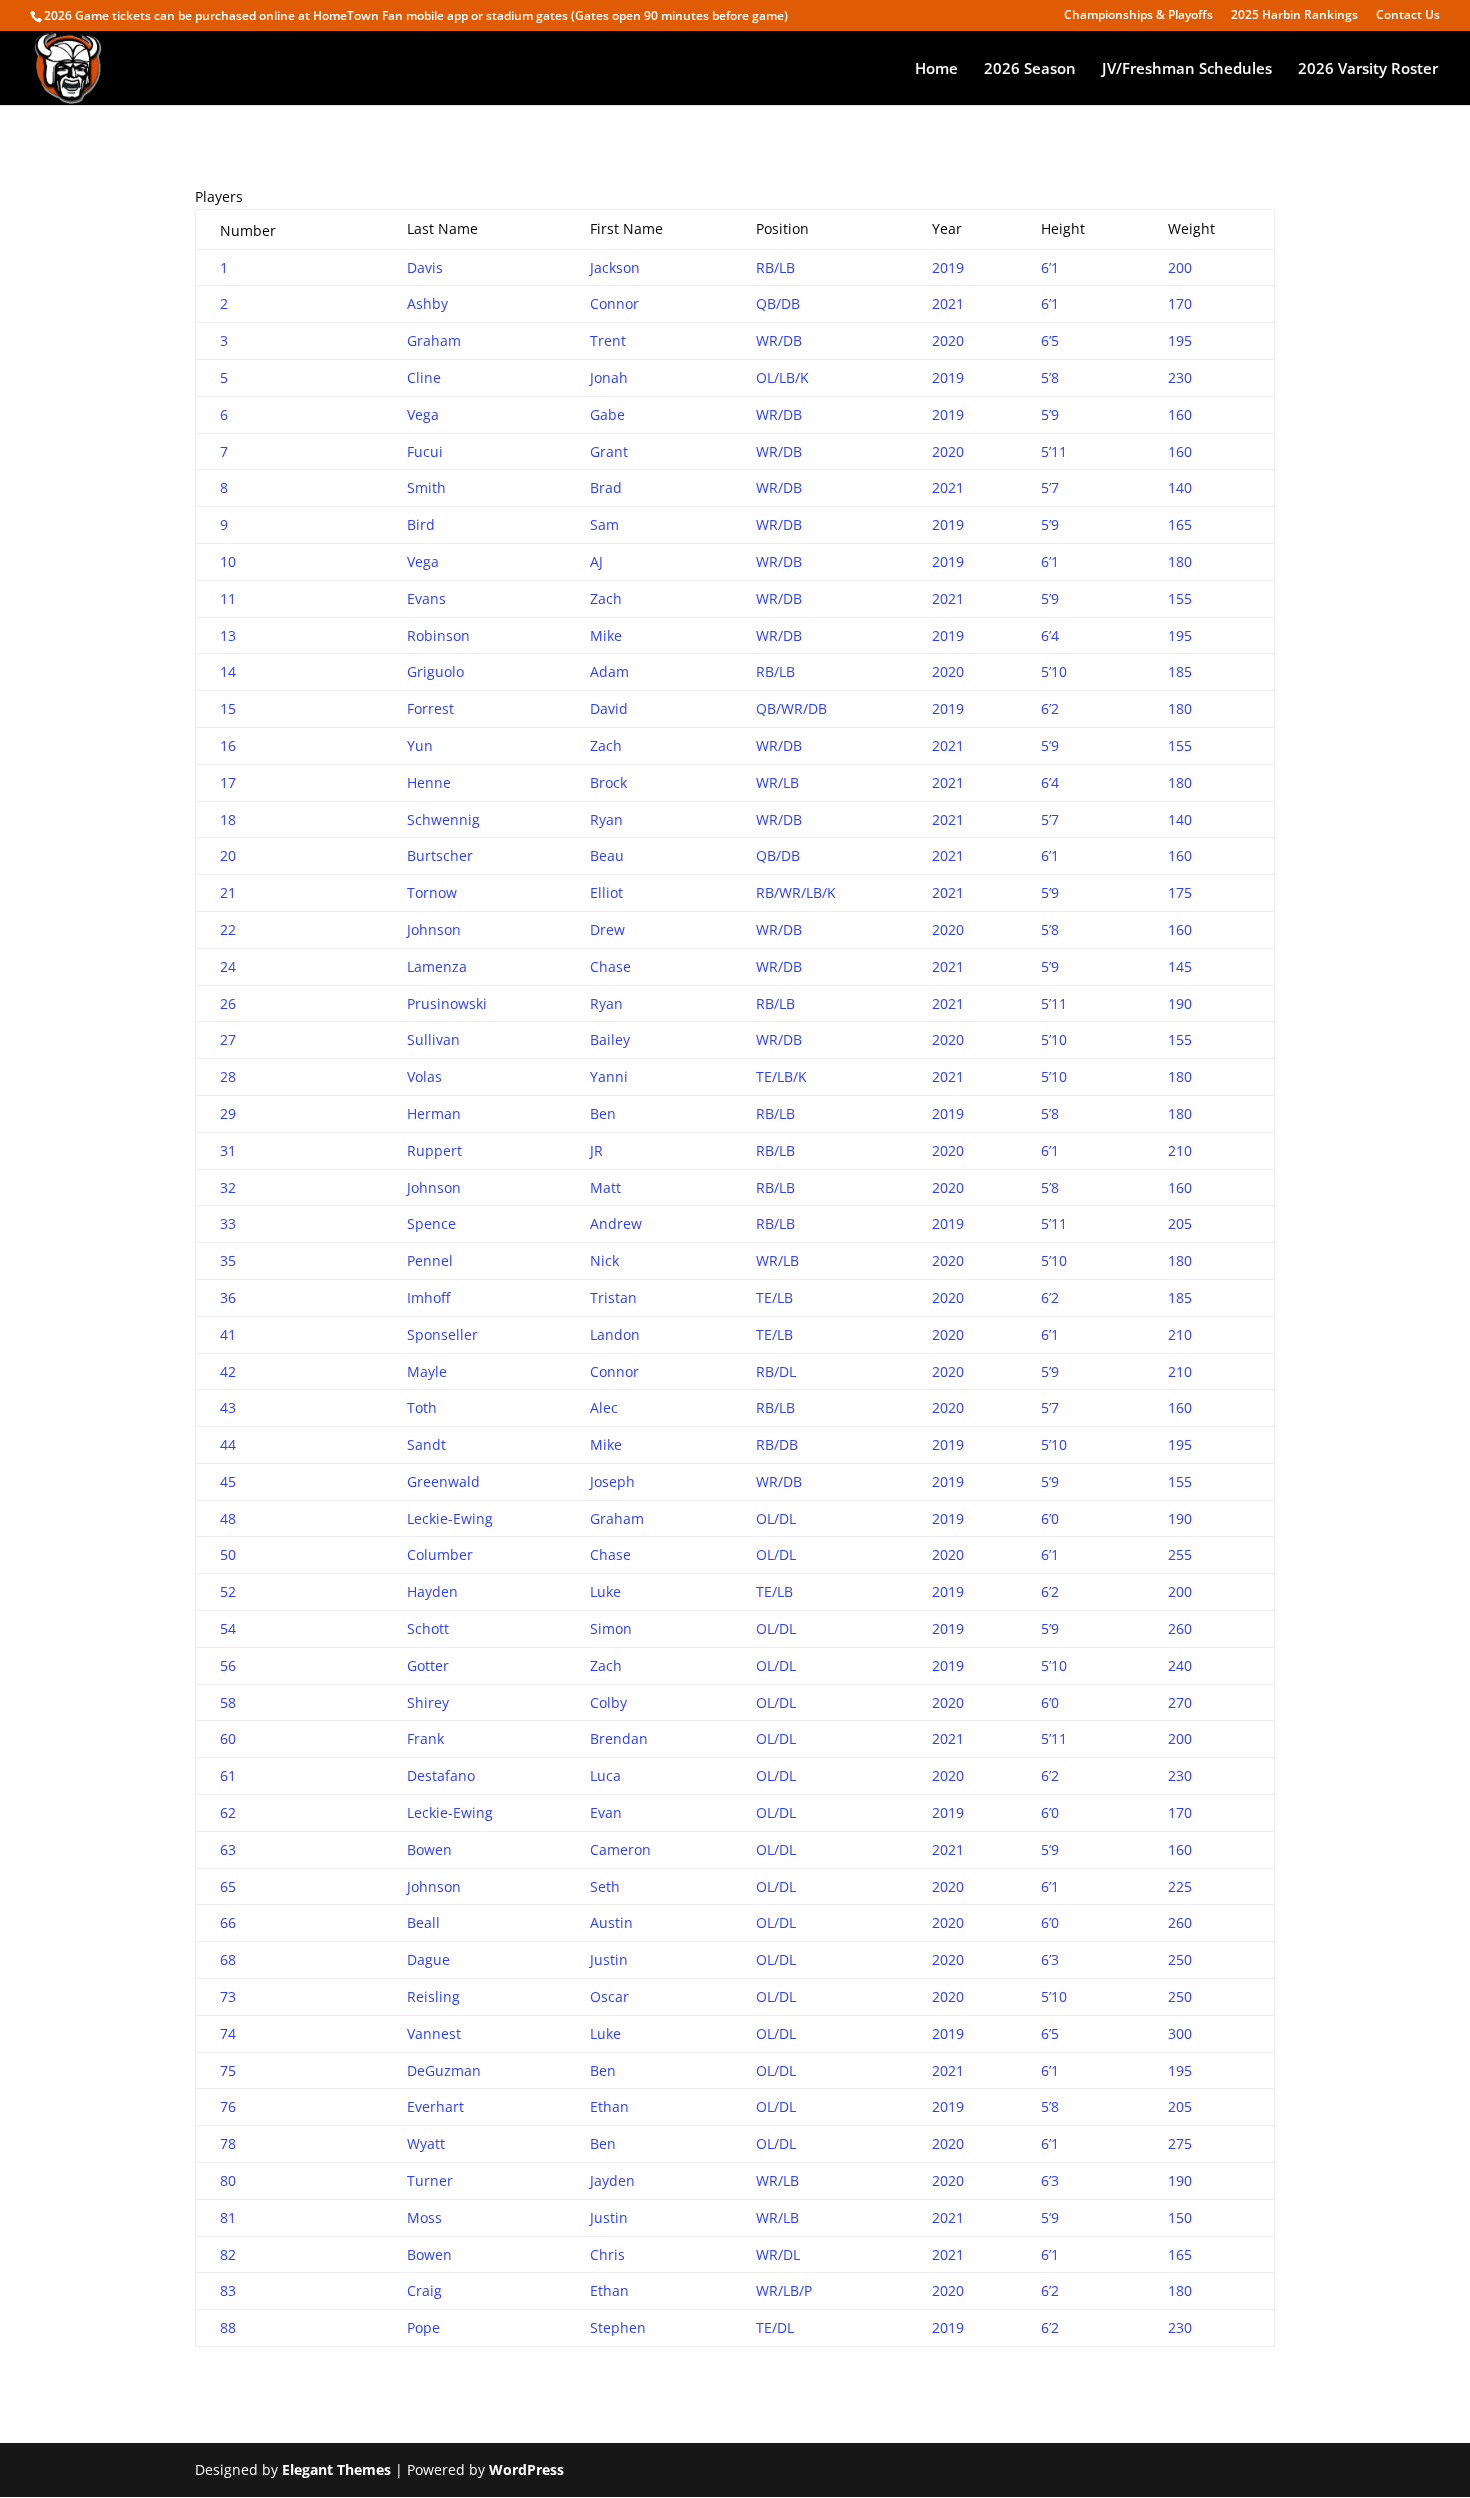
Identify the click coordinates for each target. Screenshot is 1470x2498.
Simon (611, 1628)
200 (1180, 267)
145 (1180, 966)
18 (228, 819)
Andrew (616, 1223)
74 (228, 2033)
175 (1180, 892)
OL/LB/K (782, 377)
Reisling (433, 1996)
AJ (596, 561)
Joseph (612, 1481)
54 (228, 1628)
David (609, 708)
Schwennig (443, 819)
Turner (430, 2180)
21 (228, 892)
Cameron (620, 1849)
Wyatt (426, 2143)
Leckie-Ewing (450, 1518)
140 (1180, 487)
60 (228, 1738)
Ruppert (434, 1150)
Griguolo (435, 671)
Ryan (606, 819)
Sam (604, 524)
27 (228, 1039)
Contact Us (1408, 16)
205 (1180, 1223)
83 (228, 2290)
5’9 (1050, 414)
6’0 (1050, 1518)
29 (228, 1113)
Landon (615, 1334)
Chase (610, 966)
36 (228, 1297)
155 (1180, 598)
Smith (426, 487)
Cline (424, 377)
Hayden (432, 1591)
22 (228, 929)
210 (1180, 1150)
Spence (431, 1223)
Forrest (430, 708)
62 (228, 1812)
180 (1180, 561)
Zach (606, 598)
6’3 (1050, 1959)
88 (228, 2327)
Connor (614, 303)
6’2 (1050, 708)
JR (596, 1150)
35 (228, 1260)
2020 (948, 340)
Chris (607, 2254)
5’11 (1054, 451)
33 (228, 1223)
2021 (948, 303)
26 (228, 1003)
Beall (423, 1922)
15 (228, 708)
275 (1180, 2143)
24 (228, 966)
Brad (606, 487)
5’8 (1050, 377)
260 (1180, 1628)
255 (1180, 1554)
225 (1180, 1886)
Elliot (606, 892)
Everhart (435, 2106)
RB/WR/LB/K (796, 892)
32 (228, 1187)
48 (228, 1518)
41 (228, 1334)
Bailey (610, 1039)
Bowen (429, 1849)
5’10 (1054, 671)
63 (228, 1849)
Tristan (613, 1297)
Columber (440, 1554)
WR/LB (777, 782)
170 (1180, 303)
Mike (606, 635)
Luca (605, 1775)
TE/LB (774, 1297)
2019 (948, 267)
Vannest (434, 2033)
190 (1180, 1003)
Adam (609, 671)
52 (228, 1591)
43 (228, 1407)
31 (228, 1150)
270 (1180, 1702)
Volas (424, 1076)
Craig (424, 2290)
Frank (425, 1738)
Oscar (609, 1996)
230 (1180, 377)
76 (228, 2106)
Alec (604, 1407)
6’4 (1050, 635)
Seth (605, 1886)
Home (936, 69)
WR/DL (778, 2254)
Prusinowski (447, 1003)
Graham (434, 340)
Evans (426, 598)
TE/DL (775, 2327)
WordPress (526, 2469)
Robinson (438, 635)
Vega (423, 414)
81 (228, 2217)
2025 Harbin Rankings (1294, 16)
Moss (424, 2217)
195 (1180, 340)
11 (228, 598)
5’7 (1050, 487)
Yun (420, 745)
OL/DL (776, 1518)
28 (228, 1076)
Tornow (432, 892)
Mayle (427, 1371)
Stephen (618, 2327)
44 (228, 1444)
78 (228, 2143)
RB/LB (775, 267)
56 (228, 1665)
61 (228, 1775)
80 (228, 2180)
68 (228, 1959)
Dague (428, 1959)
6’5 (1050, 340)
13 (228, 635)
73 (228, 1996)
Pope (423, 2327)
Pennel (430, 1260)
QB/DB (778, 303)
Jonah (609, 377)
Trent (608, 340)
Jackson (615, 267)
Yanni (609, 1076)
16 (228, 745)
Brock (608, 782)
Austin (611, 1922)
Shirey (428, 1702)
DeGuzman (444, 2070)
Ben (603, 1113)
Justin (609, 1959)
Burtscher (440, 855)
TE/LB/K (781, 1076)
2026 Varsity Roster (1368, 69)
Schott (428, 1628)
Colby (608, 1702)
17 (228, 782)
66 (228, 1922)
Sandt (426, 1444)
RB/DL (776, 1371)
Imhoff (428, 1297)
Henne (429, 782)
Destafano (441, 1775)
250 (1180, 1959)
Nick (604, 1260)
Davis (425, 267)
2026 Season (1030, 69)
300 (1180, 2033)
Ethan (609, 2106)
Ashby (427, 303)
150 (1180, 2217)
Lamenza (437, 966)
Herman (434, 1113)
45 (228, 1481)
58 (228, 1702)
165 (1180, 524)
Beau (607, 855)
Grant (609, 451)
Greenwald (443, 1481)
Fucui (425, 451)
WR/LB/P (784, 2290)
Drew (607, 929)
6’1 (1050, 267)
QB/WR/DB (791, 708)
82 (228, 2254)
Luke (605, 1591)
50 (228, 1554)
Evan (606, 1812)
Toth (422, 1407)
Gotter (428, 1665)
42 (228, 1371)
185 (1180, 671)
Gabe (607, 414)
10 (228, 561)
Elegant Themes (336, 2469)
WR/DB (779, 340)
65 (228, 1886)
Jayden (612, 2180)
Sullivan (433, 1039)
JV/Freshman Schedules (1187, 69)
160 (1180, 414)
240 (1180, 1665)
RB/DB (777, 1444)
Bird (421, 524)
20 (228, 855)
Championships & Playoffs (1138, 16)
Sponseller (442, 1334)
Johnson (434, 929)
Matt (605, 1187)
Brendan (619, 1738)
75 (228, 2070)
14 (228, 671)
